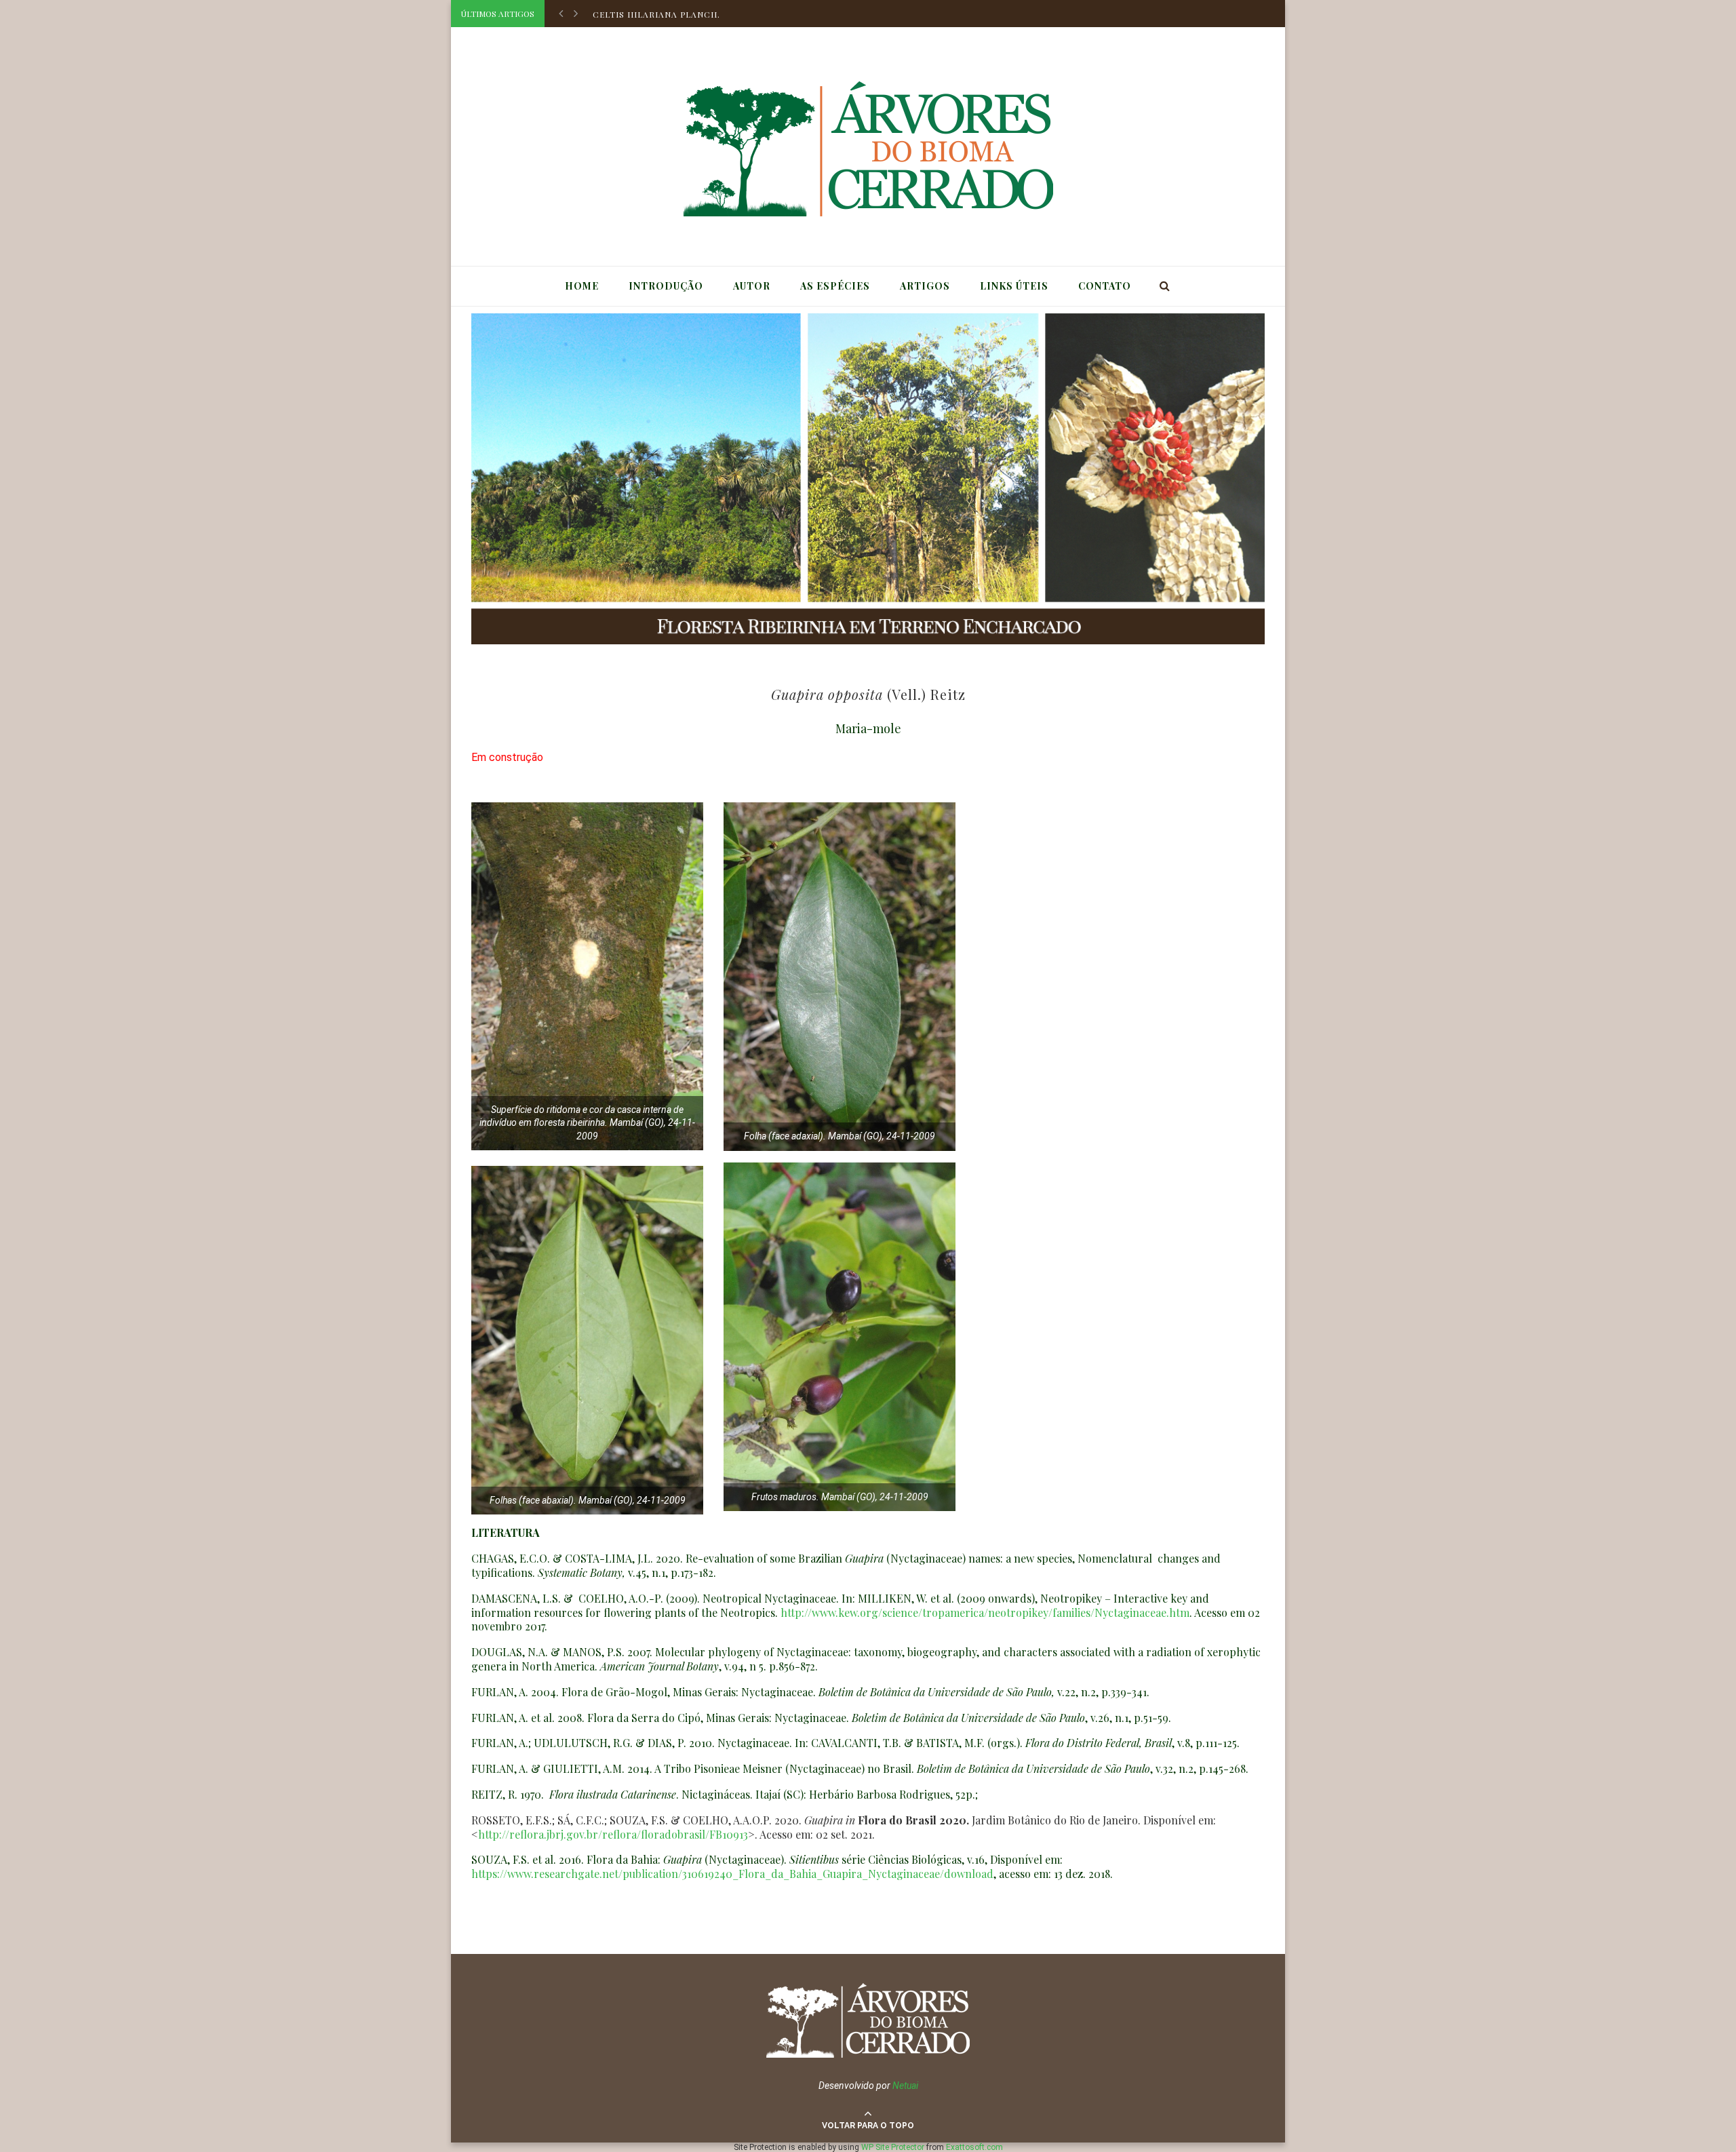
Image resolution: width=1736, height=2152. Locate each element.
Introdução (666, 286)
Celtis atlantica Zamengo (660, 14)
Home (582, 286)
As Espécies (835, 286)
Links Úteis (1014, 286)
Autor (752, 286)
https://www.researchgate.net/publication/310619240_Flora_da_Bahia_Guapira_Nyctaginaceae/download (732, 1874)
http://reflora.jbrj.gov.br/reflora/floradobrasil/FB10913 (613, 1834)
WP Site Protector (893, 2147)
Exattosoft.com (974, 2147)
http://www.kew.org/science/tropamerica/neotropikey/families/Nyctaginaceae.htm (985, 1612)
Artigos (925, 286)
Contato (1105, 286)
